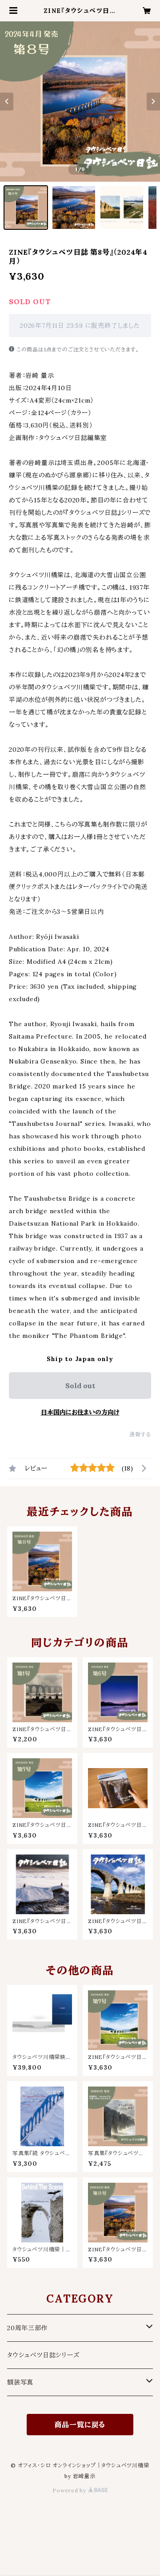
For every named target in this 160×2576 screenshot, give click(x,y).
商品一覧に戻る (80, 2425)
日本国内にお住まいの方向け (80, 1412)
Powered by (70, 2490)
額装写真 (20, 2382)
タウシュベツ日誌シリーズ (43, 2355)
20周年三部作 (28, 2328)
